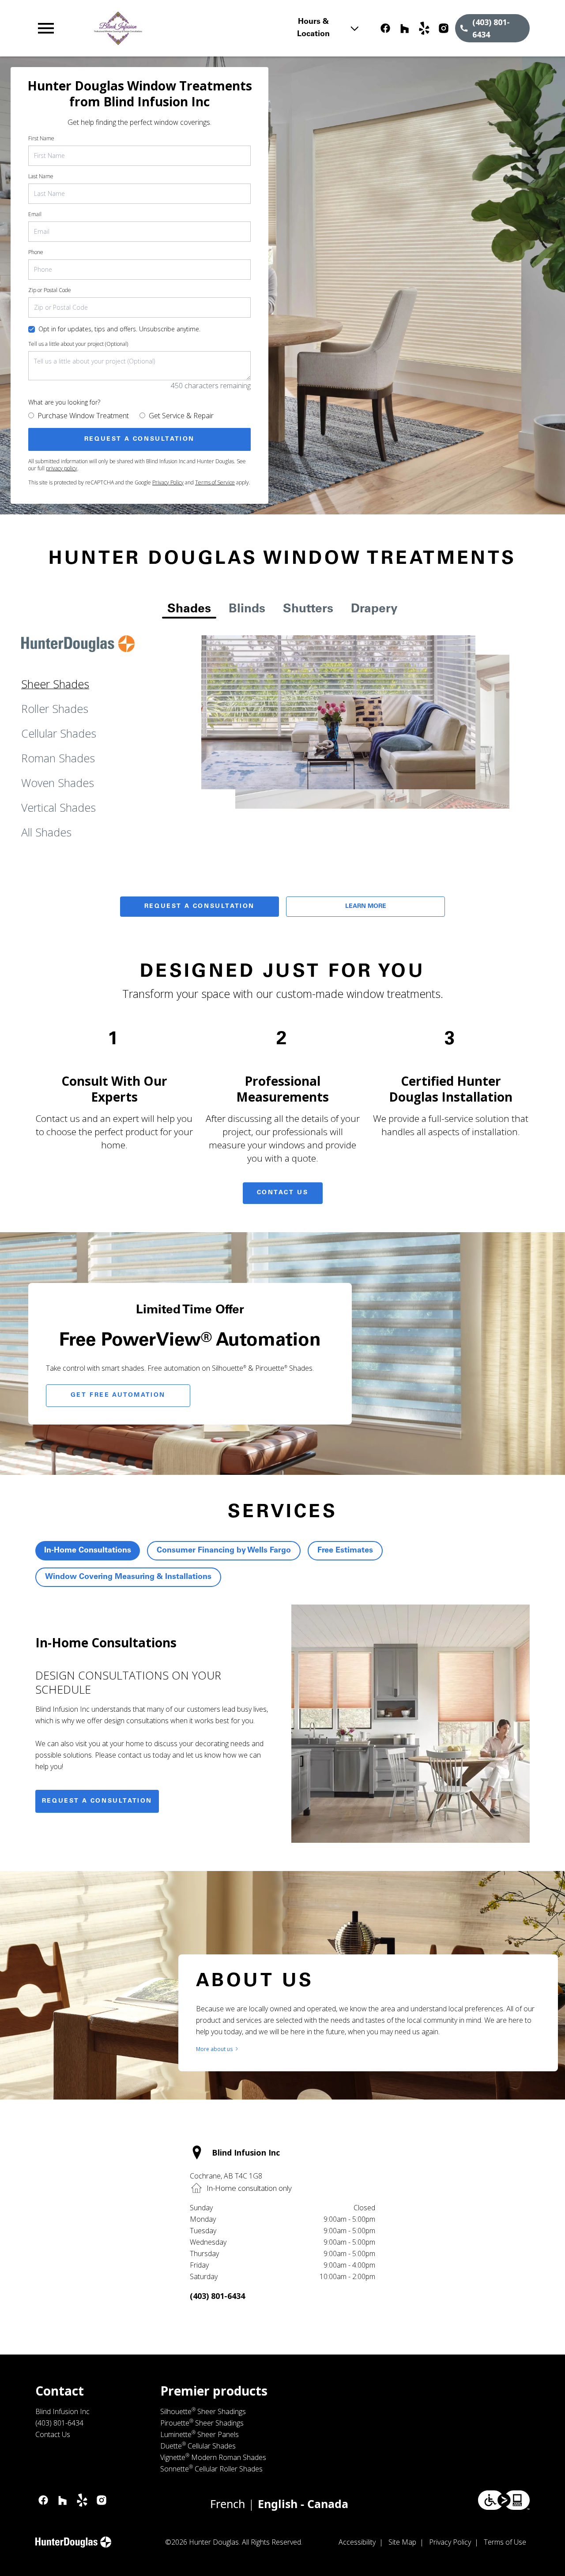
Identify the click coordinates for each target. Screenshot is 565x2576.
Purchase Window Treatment (83, 416)
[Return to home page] (187, 28)
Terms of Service (215, 482)
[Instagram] (444, 28)
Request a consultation (97, 1801)
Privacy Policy (168, 482)
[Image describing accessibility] (504, 2500)
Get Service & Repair (181, 416)
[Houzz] (405, 28)
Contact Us (283, 1193)
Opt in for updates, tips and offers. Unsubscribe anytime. (119, 329)
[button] (46, 28)
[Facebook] (385, 28)
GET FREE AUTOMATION (118, 1395)
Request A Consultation (200, 907)
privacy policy (62, 468)
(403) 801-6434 (217, 2296)
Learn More (366, 907)
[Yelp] (424, 28)
